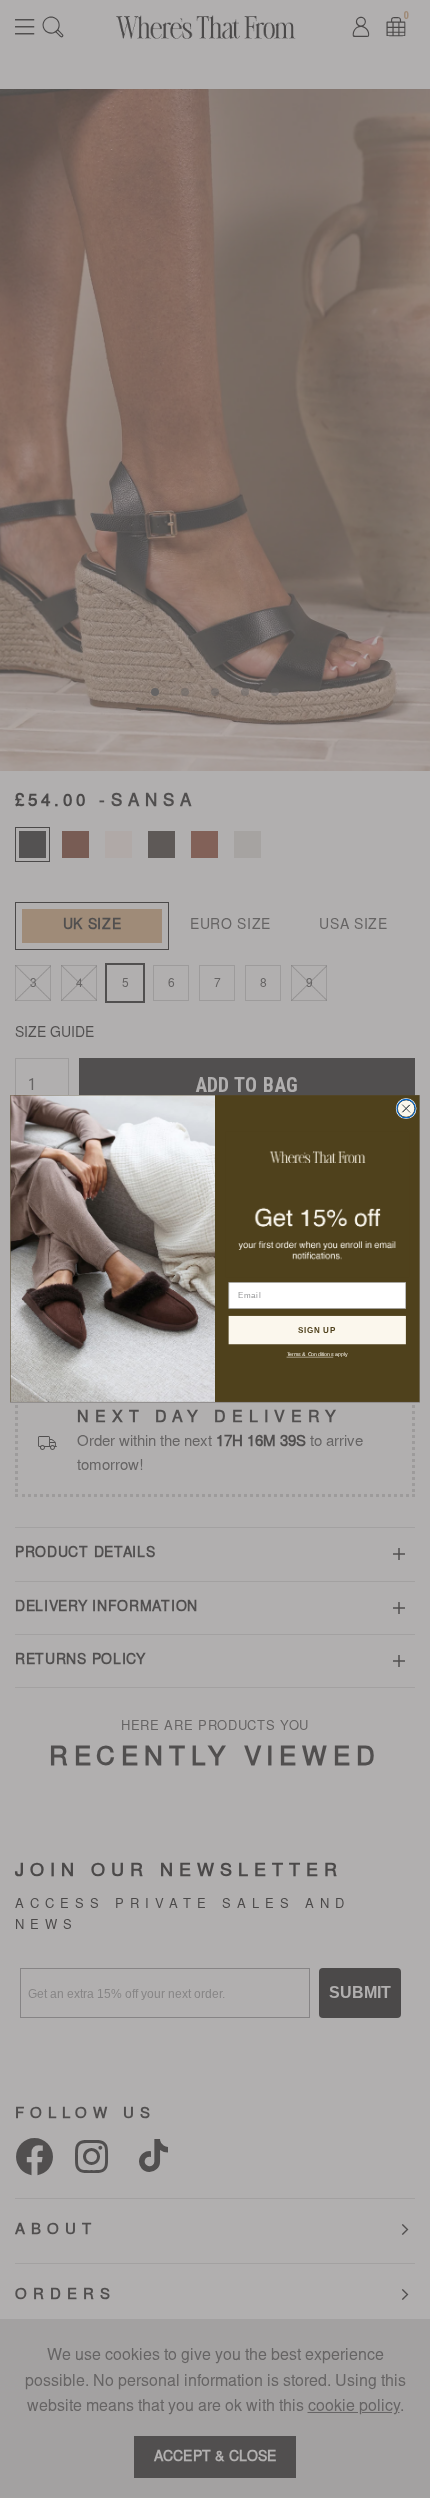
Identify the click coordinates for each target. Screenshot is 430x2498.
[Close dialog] (406, 1109)
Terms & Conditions (310, 1355)
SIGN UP (317, 1330)
